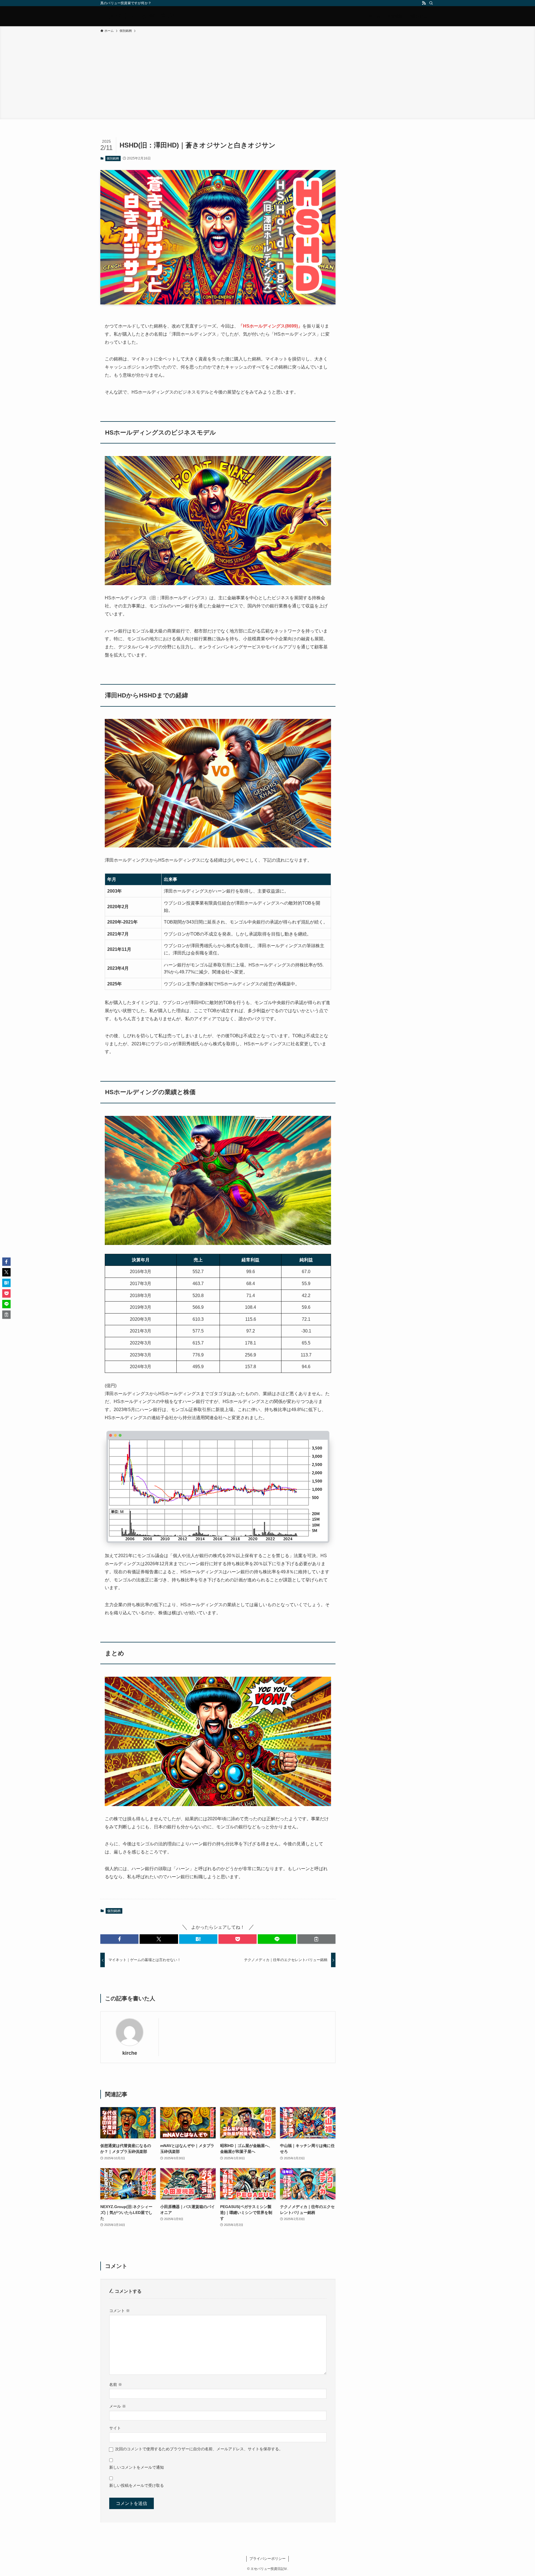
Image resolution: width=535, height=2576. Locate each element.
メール (118, 2406)
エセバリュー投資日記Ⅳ (138, 16)
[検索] (431, 3)
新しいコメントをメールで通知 (137, 2467)
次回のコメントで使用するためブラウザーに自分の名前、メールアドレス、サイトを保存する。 (199, 2449)
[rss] (424, 3)
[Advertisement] (267, 75)
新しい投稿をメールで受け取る (137, 2485)
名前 (116, 2384)
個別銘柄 (113, 158)
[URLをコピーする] (316, 1939)
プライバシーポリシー (267, 2559)
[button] (119, 1939)
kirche (130, 2053)
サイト (115, 2428)
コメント (120, 2311)
